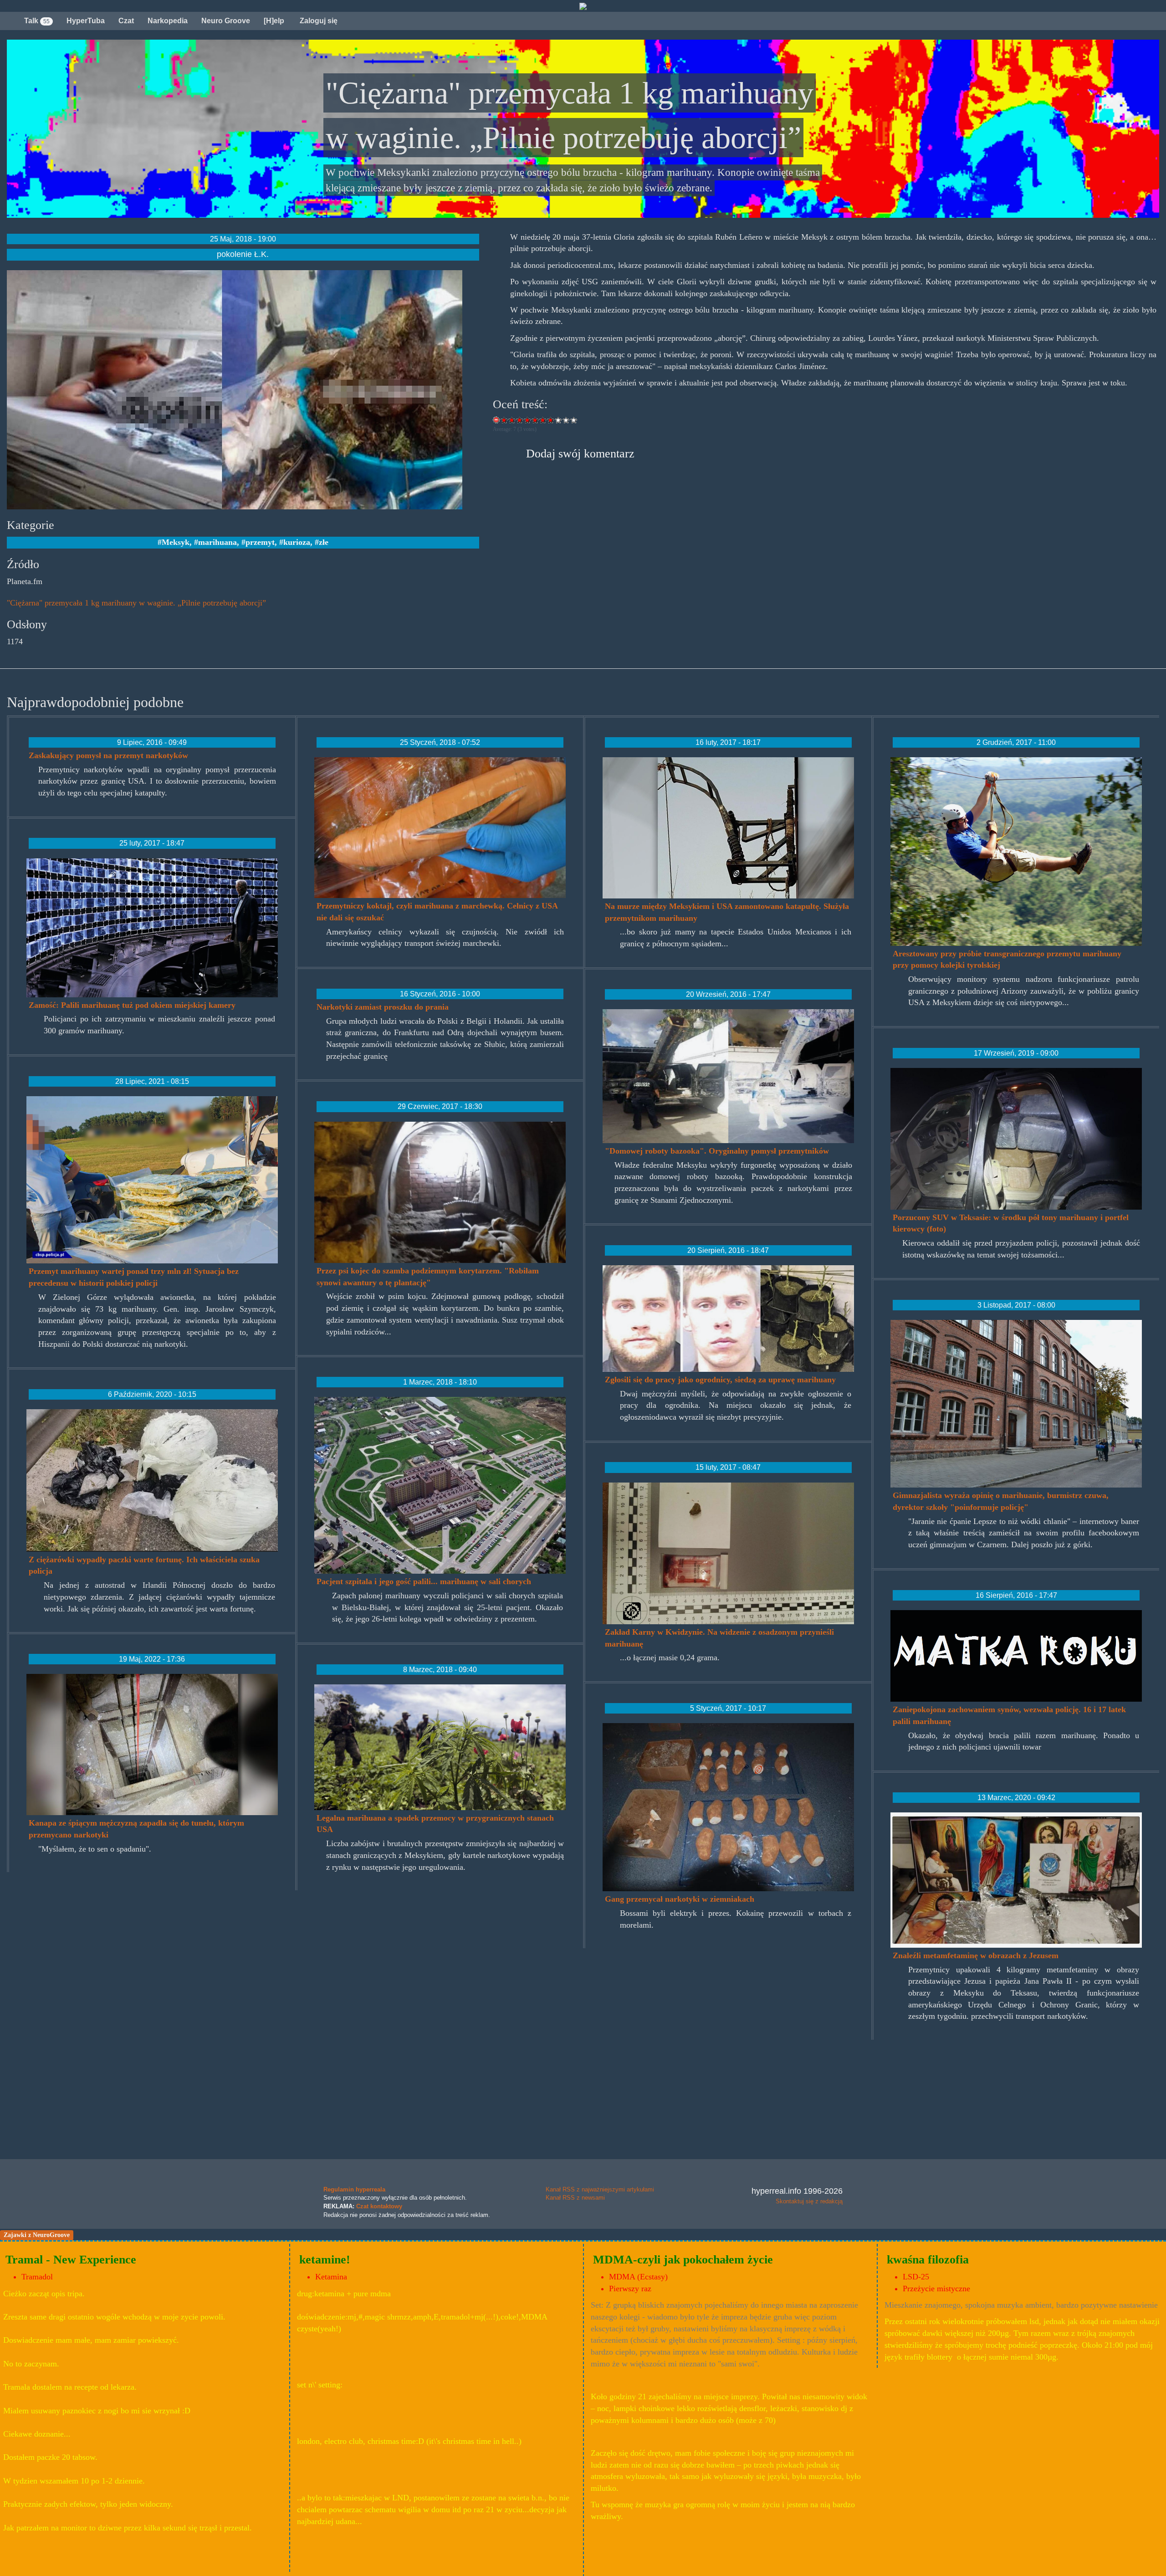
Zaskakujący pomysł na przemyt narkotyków (108, 755)
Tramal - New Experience (71, 2260)
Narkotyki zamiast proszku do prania (383, 1007)
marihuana (217, 542)
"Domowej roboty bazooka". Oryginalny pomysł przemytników (717, 1151)
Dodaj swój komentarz (580, 454)
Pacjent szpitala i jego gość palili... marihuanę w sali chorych (424, 1581)
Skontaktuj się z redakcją (809, 2201)
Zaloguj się (318, 21)
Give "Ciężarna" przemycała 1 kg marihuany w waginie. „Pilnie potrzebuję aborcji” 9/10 (566, 420)
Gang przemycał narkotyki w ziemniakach (680, 1899)
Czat (126, 21)
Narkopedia (168, 21)
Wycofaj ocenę (497, 420)
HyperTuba (86, 21)
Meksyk (176, 542)
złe (324, 542)
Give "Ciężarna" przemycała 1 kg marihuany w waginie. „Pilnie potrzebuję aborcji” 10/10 (574, 420)
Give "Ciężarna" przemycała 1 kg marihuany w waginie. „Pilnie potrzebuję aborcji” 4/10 (528, 420)
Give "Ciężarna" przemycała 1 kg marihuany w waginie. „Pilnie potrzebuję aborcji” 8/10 (559, 420)
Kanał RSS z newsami (575, 2198)
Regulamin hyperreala (354, 2189)
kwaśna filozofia (928, 2260)
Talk (37, 21)
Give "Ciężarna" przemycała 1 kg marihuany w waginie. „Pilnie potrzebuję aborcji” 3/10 (520, 420)
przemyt (260, 542)
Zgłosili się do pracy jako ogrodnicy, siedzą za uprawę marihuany (720, 1380)
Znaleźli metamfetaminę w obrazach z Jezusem (976, 1955)
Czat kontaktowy (379, 2206)
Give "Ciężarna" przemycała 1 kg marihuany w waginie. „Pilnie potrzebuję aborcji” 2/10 (512, 420)
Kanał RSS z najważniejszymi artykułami (600, 2189)
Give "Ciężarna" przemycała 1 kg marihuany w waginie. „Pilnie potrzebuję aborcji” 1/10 (504, 420)
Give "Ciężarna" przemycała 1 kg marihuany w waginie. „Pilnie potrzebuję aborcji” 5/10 (535, 420)
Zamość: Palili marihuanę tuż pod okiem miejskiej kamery (132, 1005)
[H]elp (274, 21)
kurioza (297, 542)
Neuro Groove (226, 21)
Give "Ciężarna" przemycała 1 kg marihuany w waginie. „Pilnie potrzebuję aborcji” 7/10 (551, 420)
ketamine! (325, 2260)
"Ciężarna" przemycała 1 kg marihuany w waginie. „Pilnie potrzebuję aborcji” (136, 603)
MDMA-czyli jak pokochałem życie (683, 2260)
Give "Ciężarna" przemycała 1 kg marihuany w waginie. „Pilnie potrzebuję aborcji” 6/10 (543, 420)
